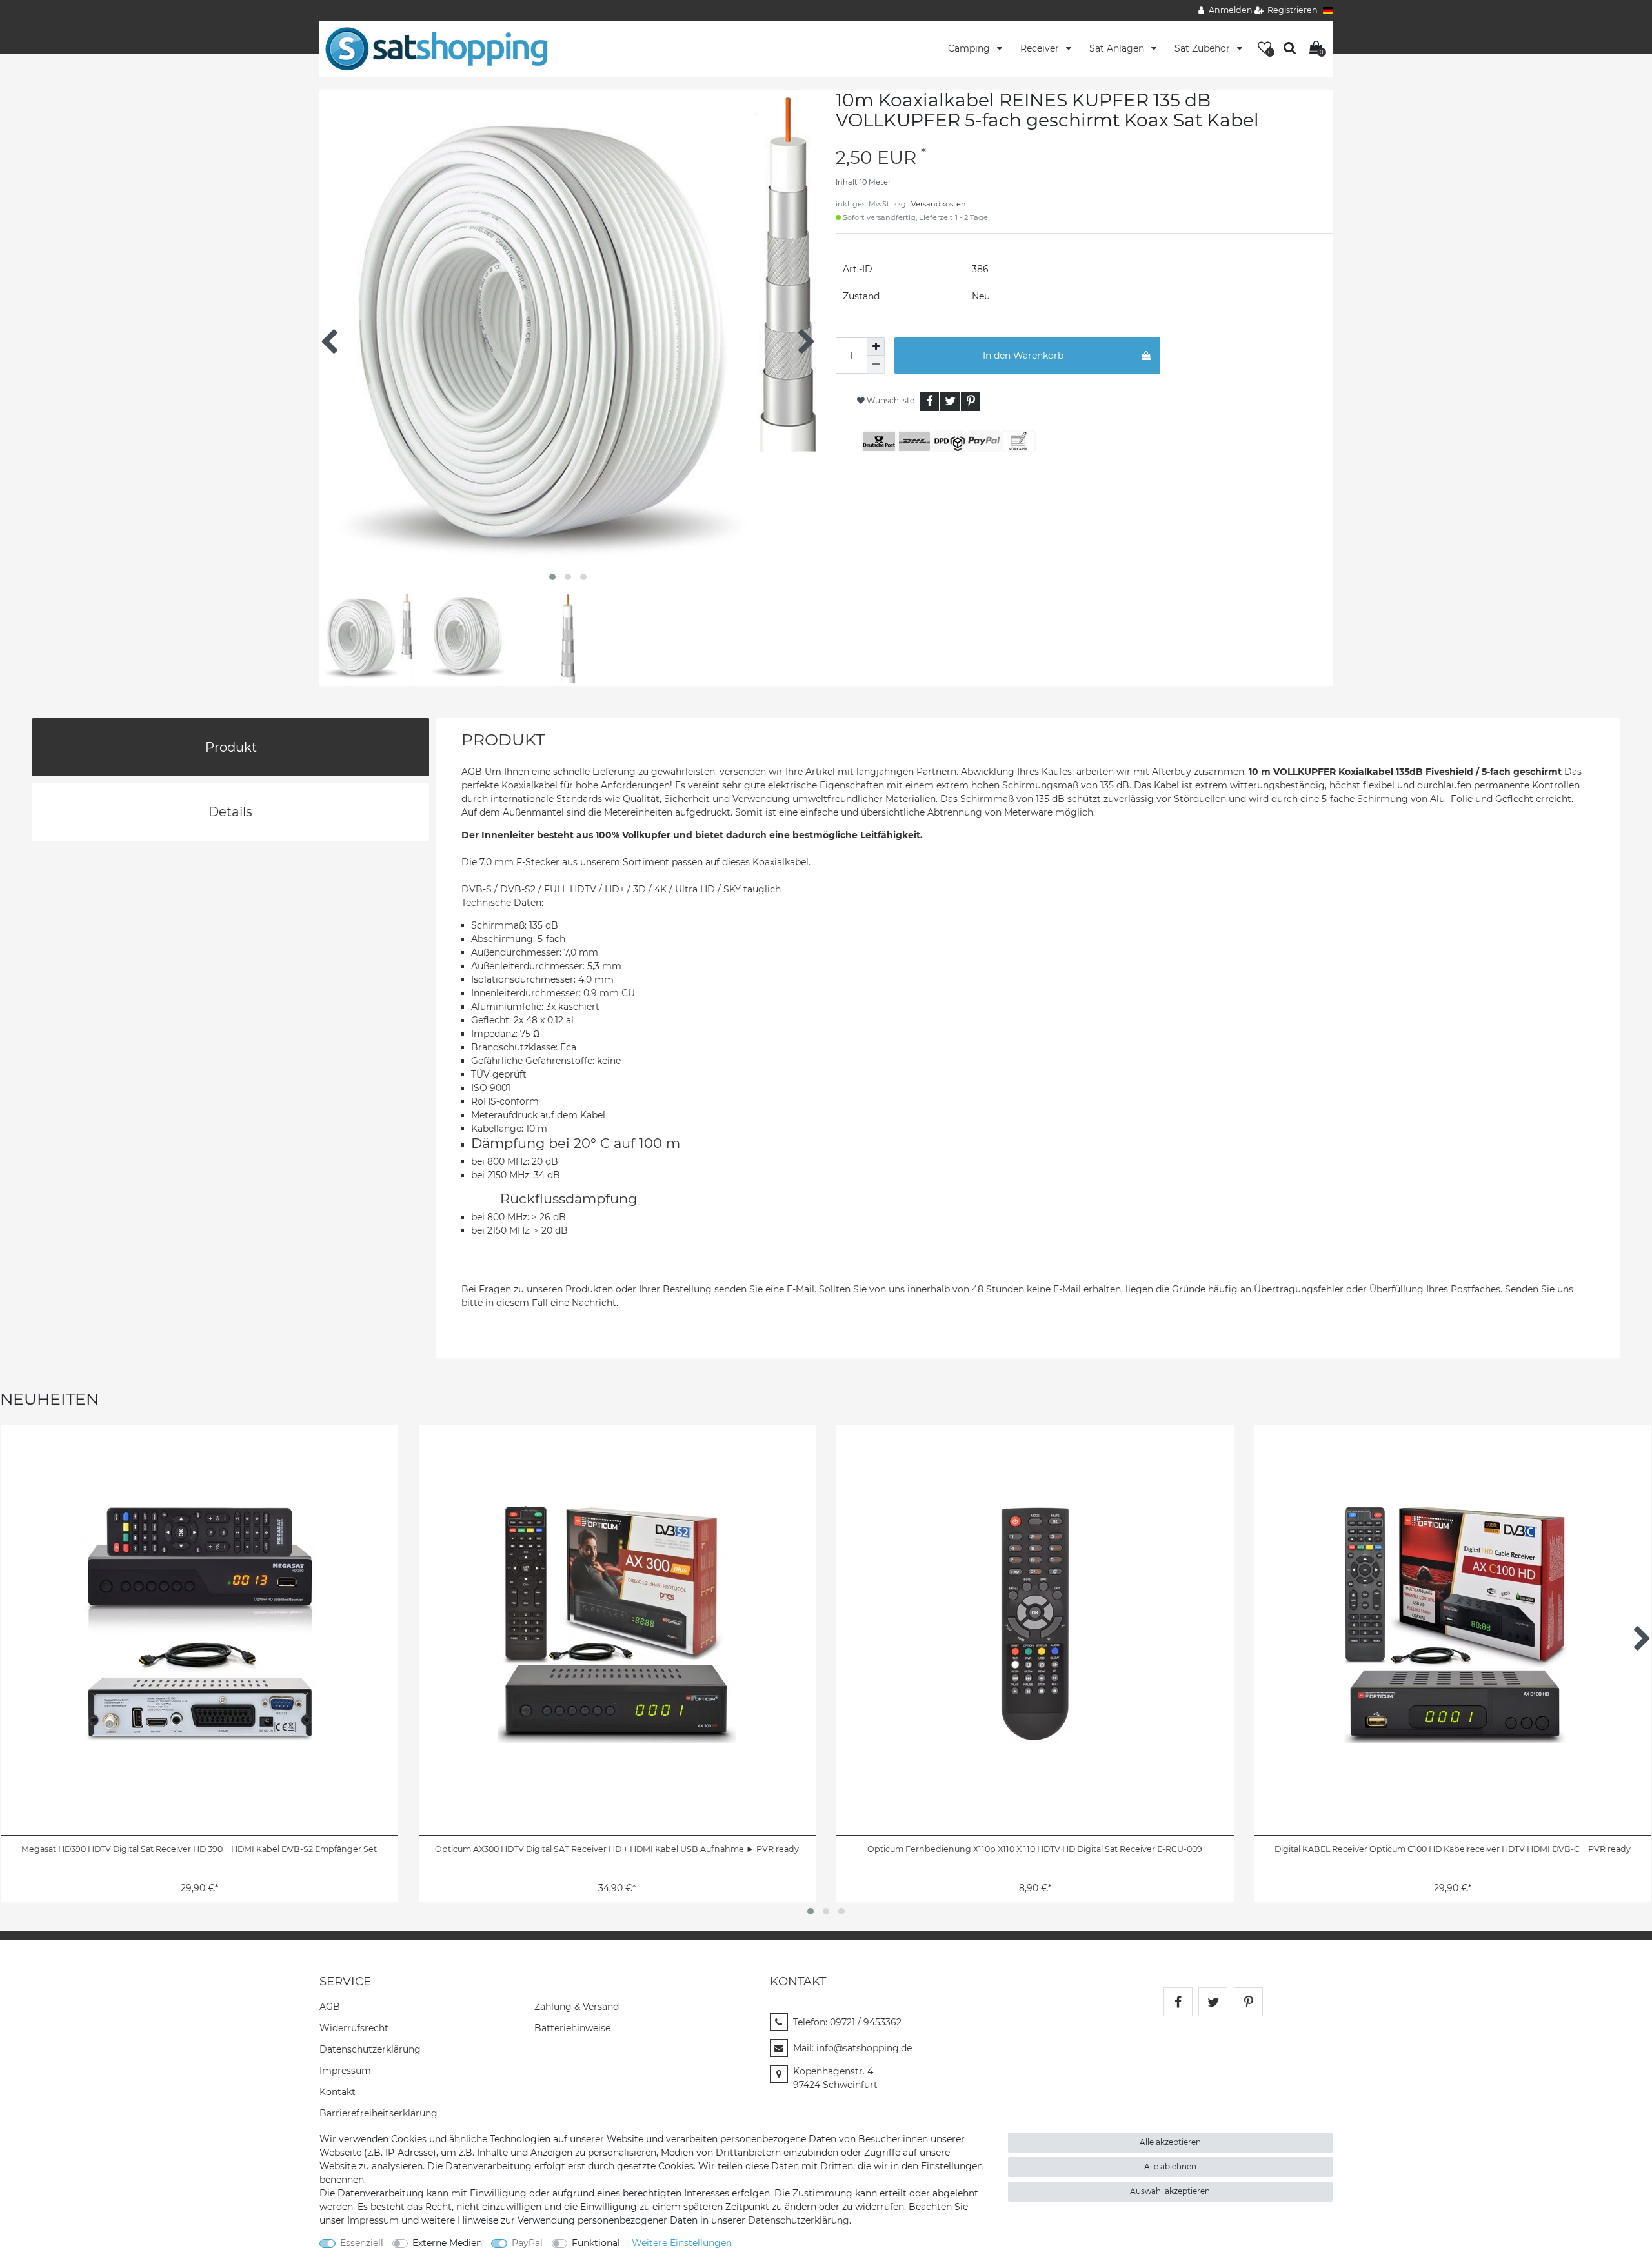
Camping (970, 48)
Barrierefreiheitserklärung (378, 2113)
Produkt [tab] (231, 747)
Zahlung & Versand (577, 2007)
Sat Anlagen (1118, 48)
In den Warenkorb (1023, 356)
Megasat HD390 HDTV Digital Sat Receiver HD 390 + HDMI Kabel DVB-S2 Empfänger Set (199, 1849)
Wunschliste (890, 400)
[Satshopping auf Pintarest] (1248, 2002)
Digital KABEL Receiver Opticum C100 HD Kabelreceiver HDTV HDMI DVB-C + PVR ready (1453, 1849)
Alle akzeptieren (1170, 2142)
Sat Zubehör (1204, 48)
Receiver (1041, 48)
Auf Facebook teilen (929, 401)
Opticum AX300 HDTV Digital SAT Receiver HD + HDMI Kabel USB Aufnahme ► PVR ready (617, 1849)
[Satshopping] (436, 48)
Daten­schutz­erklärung (370, 2049)
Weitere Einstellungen (682, 2243)
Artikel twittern (950, 401)
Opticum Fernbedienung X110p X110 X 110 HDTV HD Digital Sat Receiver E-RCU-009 (1035, 1849)
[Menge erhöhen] (876, 346)
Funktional (596, 2243)
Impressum (345, 2071)
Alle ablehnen (1170, 2166)
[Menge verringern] (876, 365)
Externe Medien (447, 2243)
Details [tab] (230, 812)
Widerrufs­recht (354, 2028)
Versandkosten (939, 204)
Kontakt (337, 2092)
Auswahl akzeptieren (1170, 2191)
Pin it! (971, 401)
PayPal (527, 2243)
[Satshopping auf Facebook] (1178, 2002)
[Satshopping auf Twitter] (1213, 2002)
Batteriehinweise (572, 2028)
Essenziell (362, 2243)
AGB (330, 2007)
